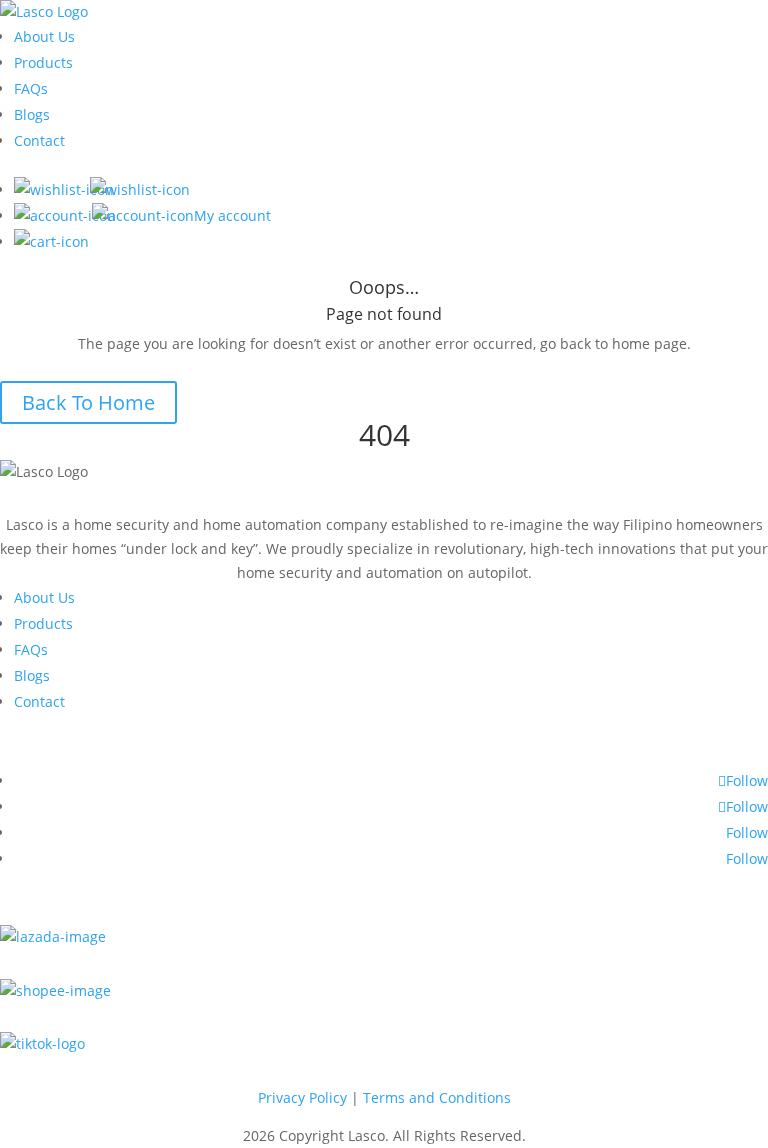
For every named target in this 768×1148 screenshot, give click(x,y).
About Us (44, 36)
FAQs (31, 88)
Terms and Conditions (437, 1097)
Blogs (32, 114)
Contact (39, 140)
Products (43, 62)
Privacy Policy (302, 1097)
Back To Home (88, 402)
